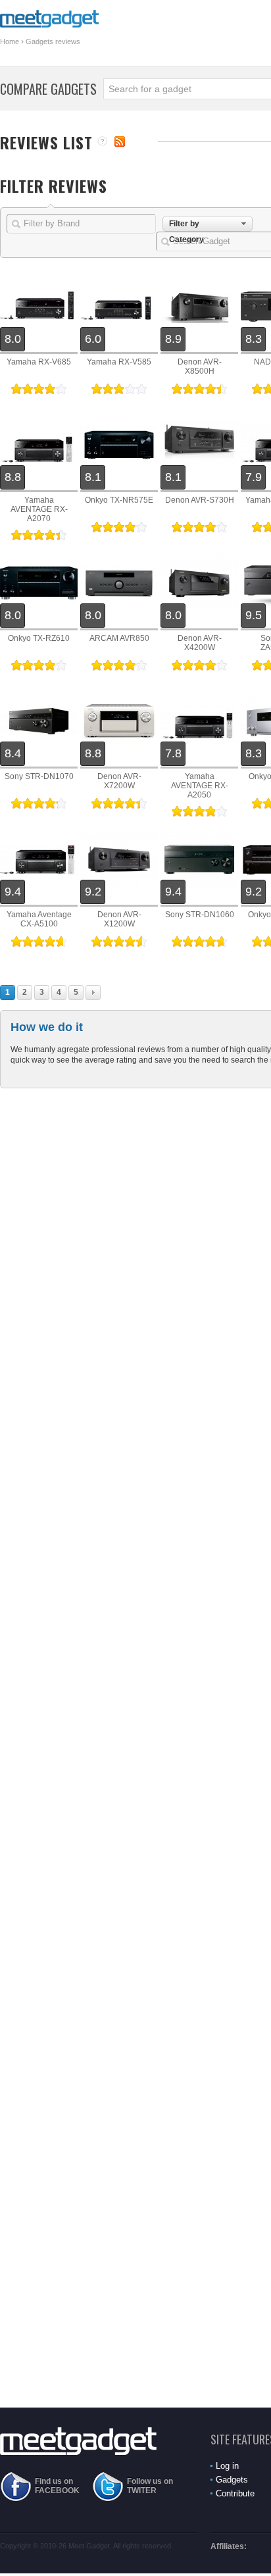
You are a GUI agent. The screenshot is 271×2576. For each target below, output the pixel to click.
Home (10, 41)
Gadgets (232, 2480)
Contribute (235, 2493)
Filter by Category (186, 225)
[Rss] (120, 141)
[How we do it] (102, 142)
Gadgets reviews (53, 41)
